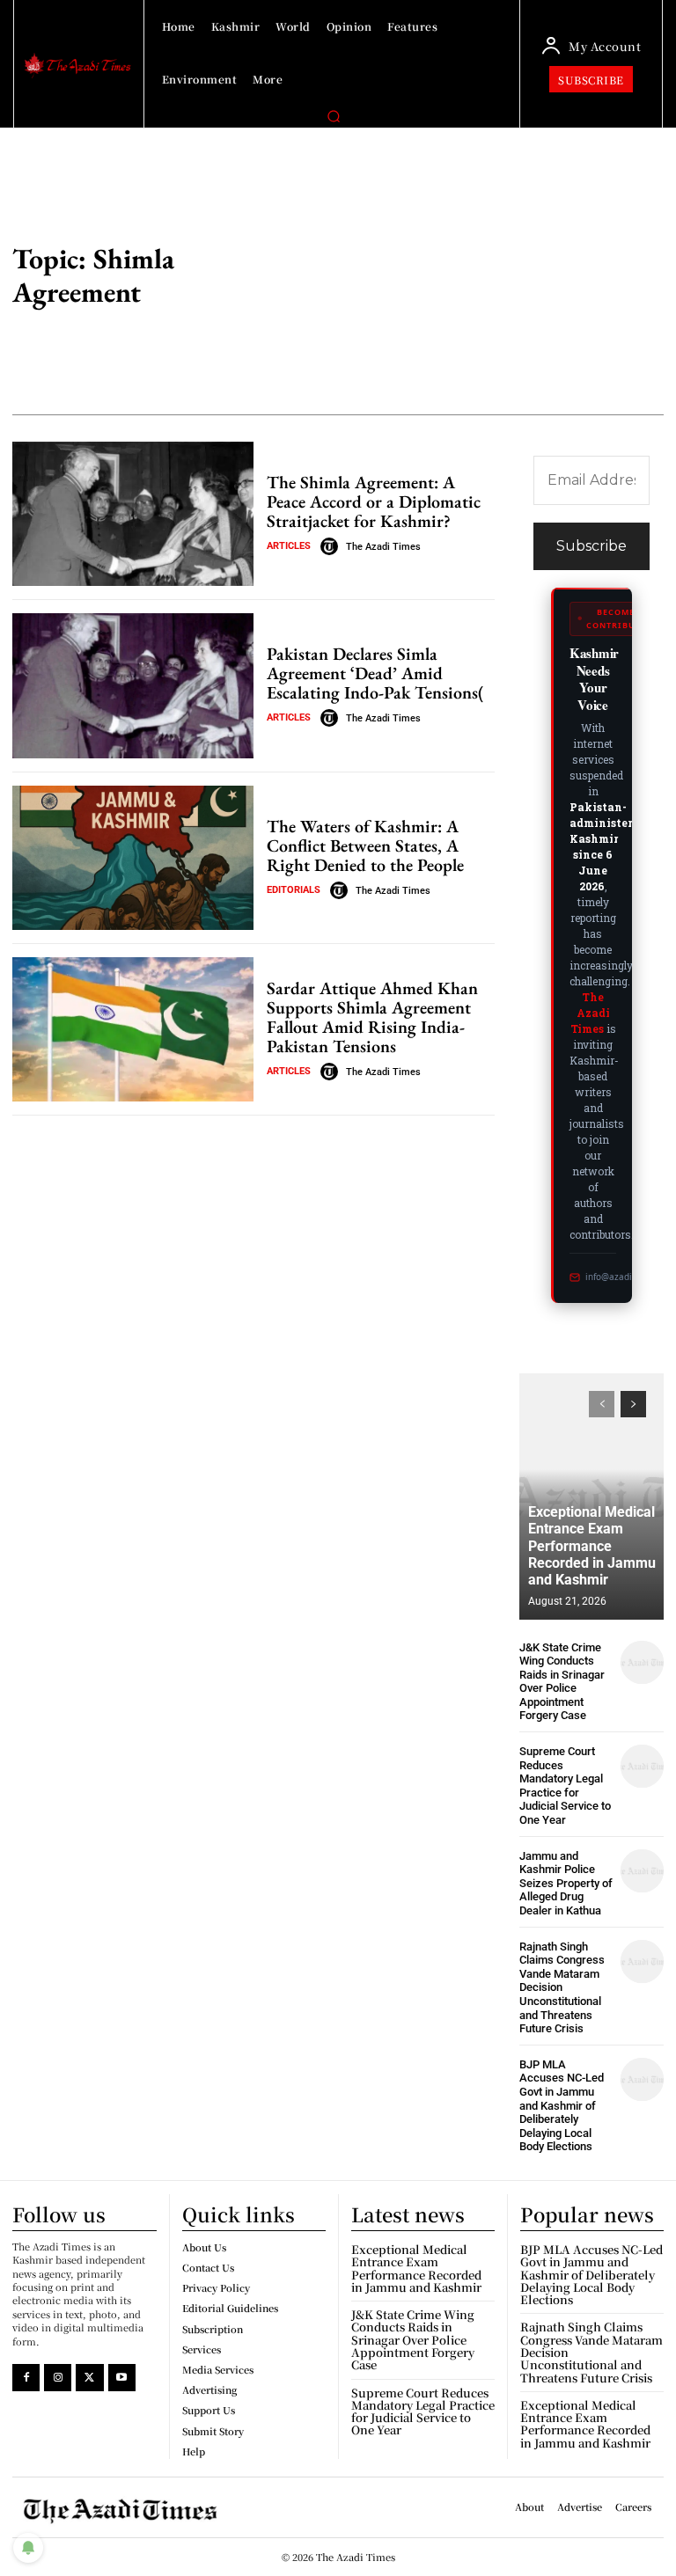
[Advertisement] (479, 278)
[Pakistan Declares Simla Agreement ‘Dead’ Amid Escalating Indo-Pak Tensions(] (133, 685)
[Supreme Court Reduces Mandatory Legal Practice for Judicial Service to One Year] (642, 1766)
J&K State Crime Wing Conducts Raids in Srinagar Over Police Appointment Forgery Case (562, 1682)
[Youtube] (122, 2378)
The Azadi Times (383, 547)
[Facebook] (26, 2378)
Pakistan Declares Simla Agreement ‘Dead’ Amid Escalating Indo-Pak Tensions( (375, 673)
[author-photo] (332, 546)
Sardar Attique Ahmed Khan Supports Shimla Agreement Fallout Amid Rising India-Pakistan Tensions (372, 1017)
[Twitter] (89, 2378)
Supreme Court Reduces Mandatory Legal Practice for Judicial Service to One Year (565, 1786)
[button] (334, 116)
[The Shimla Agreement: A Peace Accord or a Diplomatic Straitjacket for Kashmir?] (133, 514)
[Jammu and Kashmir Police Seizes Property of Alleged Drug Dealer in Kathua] (642, 1871)
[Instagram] (58, 2378)
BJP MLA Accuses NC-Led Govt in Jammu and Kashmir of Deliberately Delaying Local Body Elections (562, 2106)
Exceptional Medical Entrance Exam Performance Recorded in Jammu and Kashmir (592, 1546)
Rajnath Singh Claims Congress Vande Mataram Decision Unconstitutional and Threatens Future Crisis (562, 1988)
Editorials (294, 890)
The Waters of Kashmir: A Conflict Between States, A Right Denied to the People (365, 845)
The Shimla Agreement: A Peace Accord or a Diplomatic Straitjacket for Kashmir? (374, 501)
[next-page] (633, 1404)
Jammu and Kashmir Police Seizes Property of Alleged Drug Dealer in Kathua (566, 1883)
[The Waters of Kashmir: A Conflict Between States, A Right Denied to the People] (133, 858)
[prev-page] (602, 1404)
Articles (289, 546)
